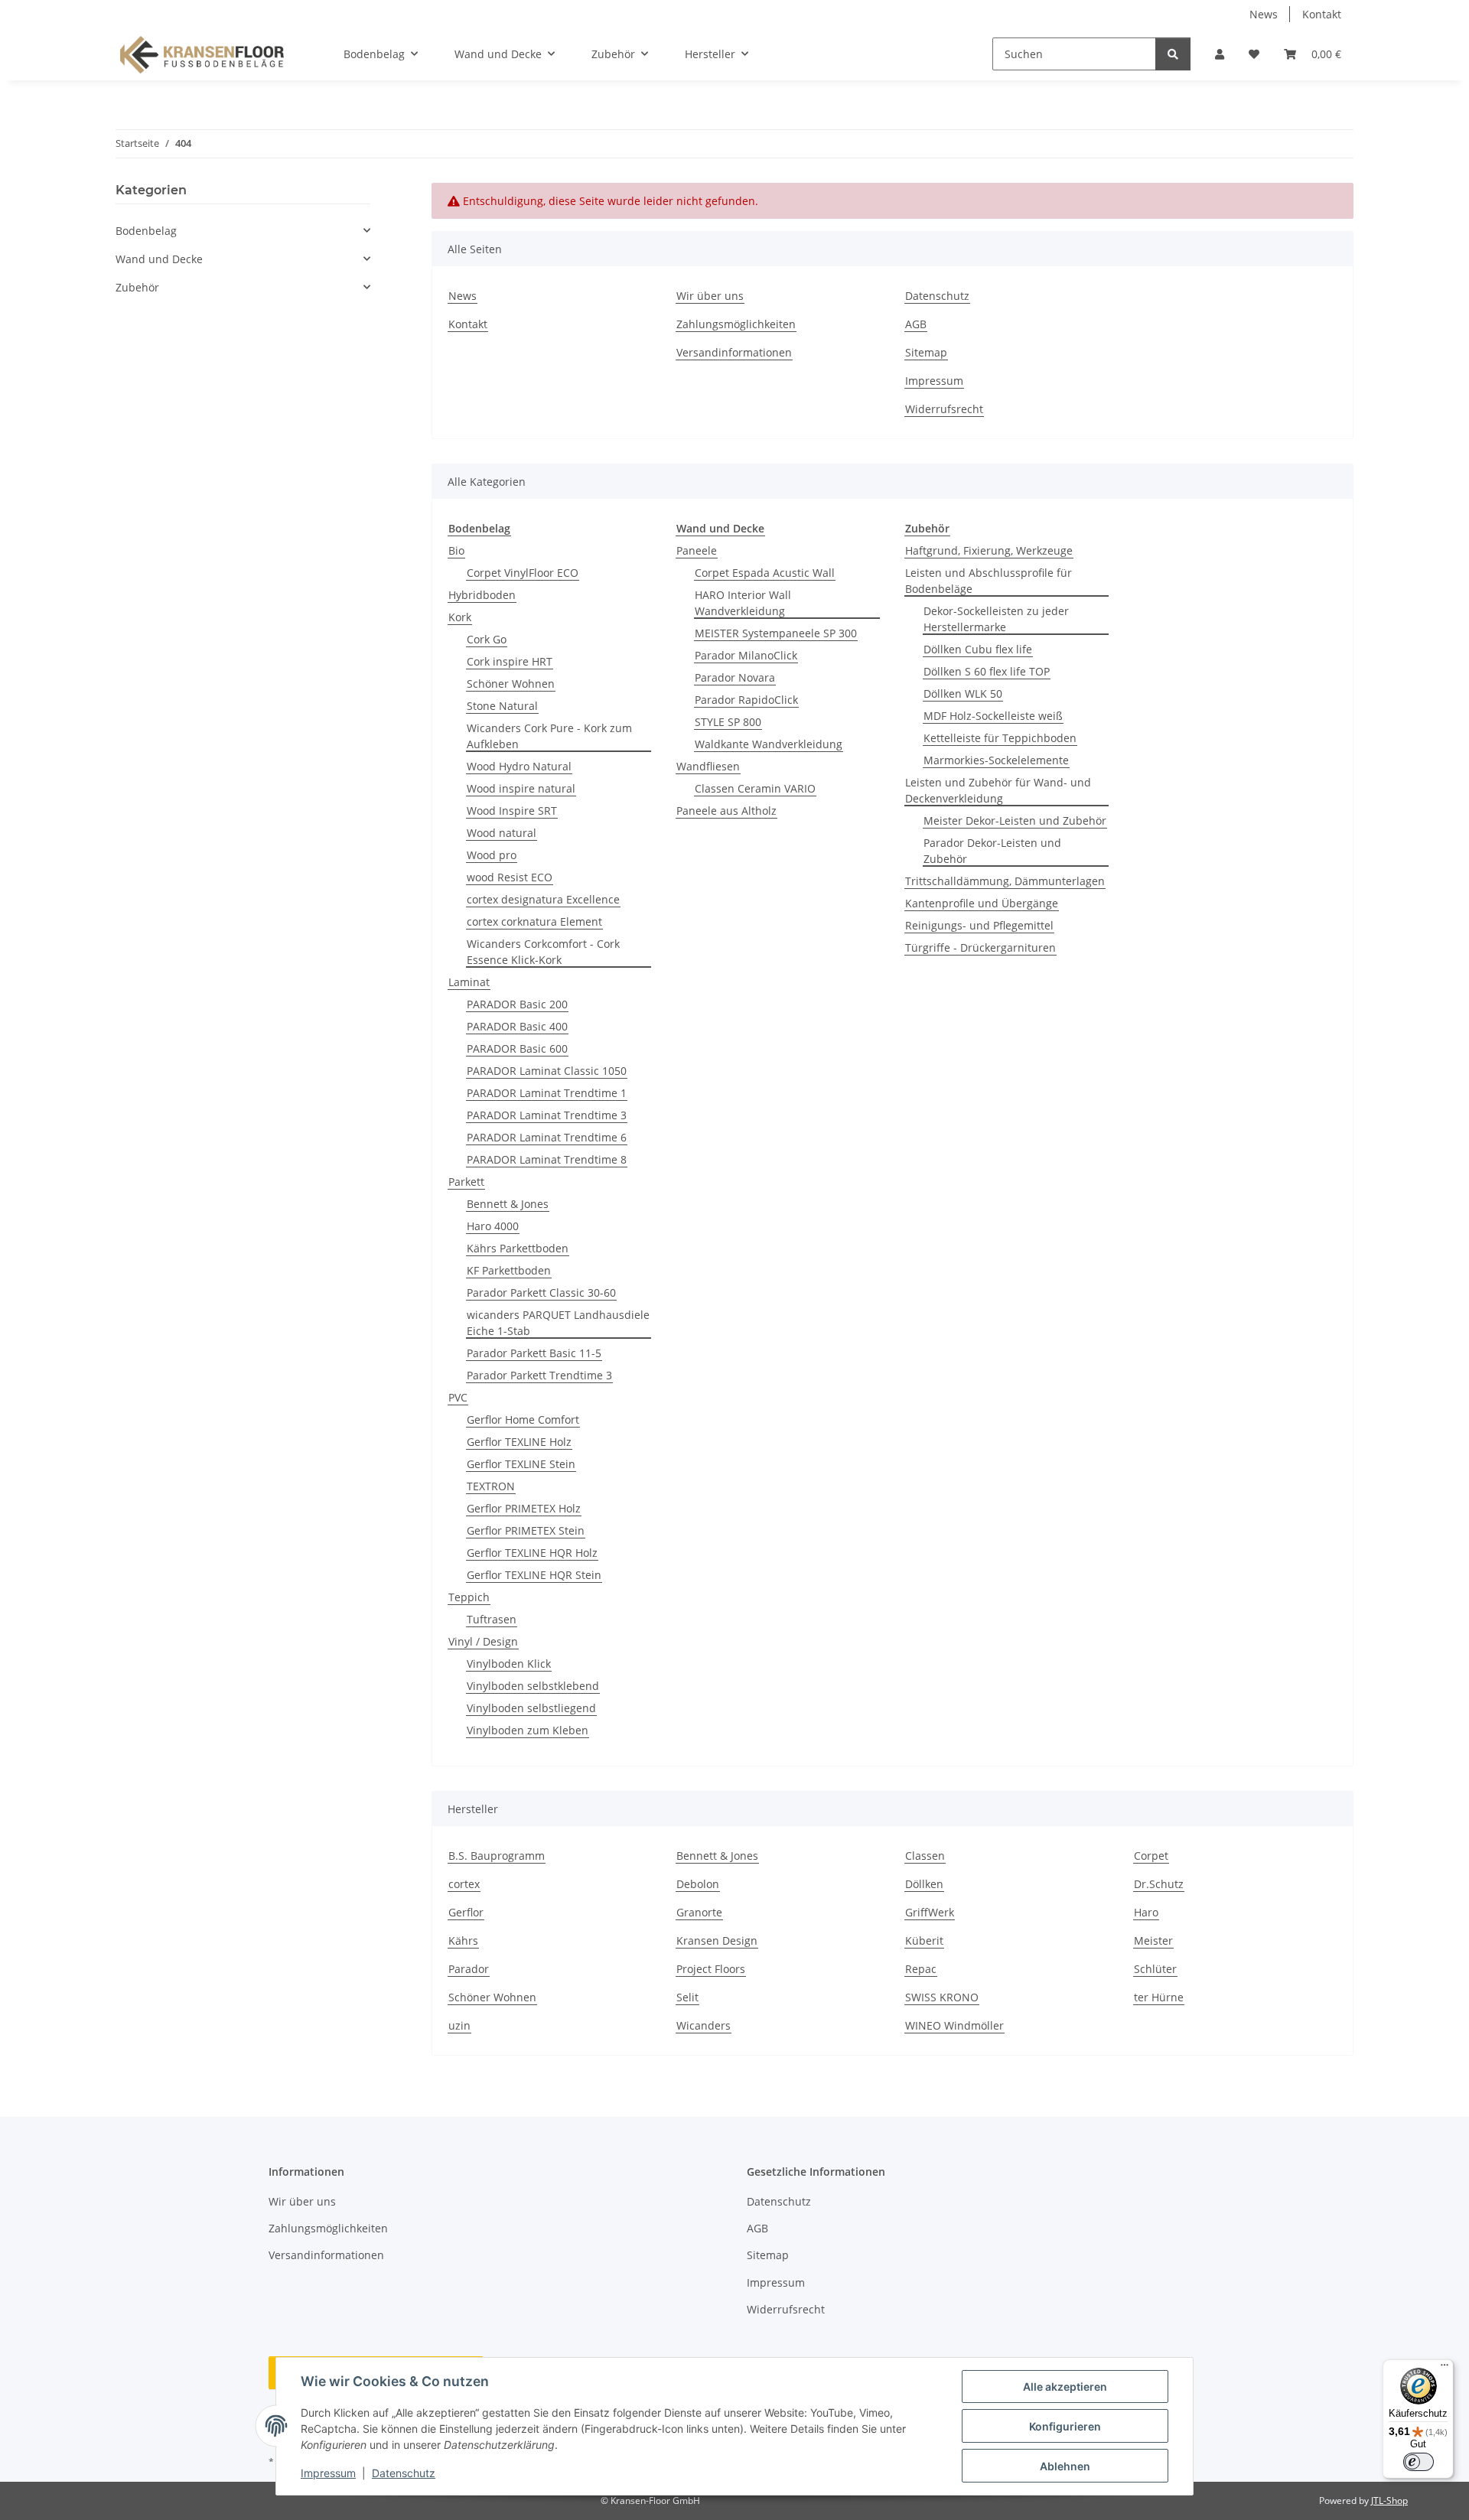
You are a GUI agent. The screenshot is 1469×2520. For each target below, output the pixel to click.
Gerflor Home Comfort (523, 1420)
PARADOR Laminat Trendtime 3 (547, 1115)
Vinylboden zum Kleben (528, 1730)
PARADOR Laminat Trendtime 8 (547, 1159)
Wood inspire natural (521, 788)
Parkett (466, 1182)
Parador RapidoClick (746, 700)
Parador (469, 1969)
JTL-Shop (1389, 2500)
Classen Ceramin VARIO (755, 788)
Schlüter (1155, 1969)
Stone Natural (502, 706)
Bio (456, 550)
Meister (1153, 1940)
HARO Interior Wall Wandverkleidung (743, 603)
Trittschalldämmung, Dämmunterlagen (1005, 881)
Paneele (697, 550)
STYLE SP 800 (728, 722)
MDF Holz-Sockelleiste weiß (993, 716)
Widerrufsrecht (944, 409)
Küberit (924, 1940)
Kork (460, 617)
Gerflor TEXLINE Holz (519, 1442)
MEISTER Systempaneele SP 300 (776, 633)
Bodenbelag (146, 231)
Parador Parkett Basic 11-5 (534, 1353)
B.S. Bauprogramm (497, 1856)
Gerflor (466, 1912)
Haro (1146, 1912)
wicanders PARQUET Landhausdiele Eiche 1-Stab (558, 1323)
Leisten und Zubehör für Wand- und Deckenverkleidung (998, 790)
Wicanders (704, 2025)
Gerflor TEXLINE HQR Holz (532, 1553)
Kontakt (1322, 14)
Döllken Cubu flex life (978, 649)
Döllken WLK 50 (963, 693)
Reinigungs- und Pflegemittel (979, 925)
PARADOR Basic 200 (517, 1004)
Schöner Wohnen (511, 684)
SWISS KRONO (942, 1997)
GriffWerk (930, 1912)
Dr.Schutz (1159, 1884)
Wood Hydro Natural (519, 766)
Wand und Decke (159, 259)
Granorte (699, 1912)
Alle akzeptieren (1065, 2387)
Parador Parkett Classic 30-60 (541, 1293)
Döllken (924, 1884)
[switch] (1419, 2462)
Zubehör (137, 287)
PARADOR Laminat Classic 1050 (547, 1071)
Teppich (469, 1597)
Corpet (1151, 1856)
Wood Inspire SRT (512, 811)
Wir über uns (710, 296)
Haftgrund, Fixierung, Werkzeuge (989, 550)
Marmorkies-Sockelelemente (996, 760)
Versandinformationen (734, 352)
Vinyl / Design (483, 1641)
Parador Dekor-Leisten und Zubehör (992, 851)
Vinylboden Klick (509, 1664)
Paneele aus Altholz (726, 811)
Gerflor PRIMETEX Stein (526, 1530)
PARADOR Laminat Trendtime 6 (547, 1137)
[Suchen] (1173, 54)
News (1264, 14)
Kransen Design (717, 1940)
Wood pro (492, 855)
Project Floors (711, 1969)
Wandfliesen (708, 766)
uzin (459, 2025)
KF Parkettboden (509, 1270)
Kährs (463, 1940)
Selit (687, 1997)
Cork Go (487, 639)
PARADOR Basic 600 (517, 1048)
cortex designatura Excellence (543, 899)
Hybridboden (482, 595)
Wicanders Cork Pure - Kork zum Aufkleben (549, 736)
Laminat (469, 982)
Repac (921, 1969)
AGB (916, 324)
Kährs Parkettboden (518, 1248)
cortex (464, 1884)
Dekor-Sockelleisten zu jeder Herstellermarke (996, 619)
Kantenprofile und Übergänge (982, 903)
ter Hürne (1159, 1997)
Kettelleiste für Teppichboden (1000, 738)
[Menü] (1445, 2369)
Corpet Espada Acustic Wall (765, 573)
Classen (925, 1856)
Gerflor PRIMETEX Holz (524, 1508)
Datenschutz (404, 2473)
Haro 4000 (493, 1226)
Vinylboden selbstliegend (531, 1708)
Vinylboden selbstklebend (533, 1686)
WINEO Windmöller (954, 2025)
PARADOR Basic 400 (517, 1026)
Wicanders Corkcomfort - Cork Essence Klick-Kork (543, 952)
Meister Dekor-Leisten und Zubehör (1015, 820)
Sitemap (926, 352)
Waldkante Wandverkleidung (769, 744)
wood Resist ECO (510, 877)
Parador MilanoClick (746, 655)
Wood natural (502, 833)
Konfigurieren (1065, 2426)
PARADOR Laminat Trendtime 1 (547, 1093)
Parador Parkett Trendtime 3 (539, 1375)
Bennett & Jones (508, 1204)
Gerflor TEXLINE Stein (521, 1464)
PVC (458, 1397)
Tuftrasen (492, 1619)
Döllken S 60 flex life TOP (987, 671)
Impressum (328, 2473)
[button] (1220, 54)
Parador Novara (735, 677)
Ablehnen (1065, 2466)
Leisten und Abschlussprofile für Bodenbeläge (989, 581)
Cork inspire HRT (510, 661)
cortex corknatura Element (534, 921)
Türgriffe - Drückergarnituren (980, 947)
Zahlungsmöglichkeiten (736, 324)
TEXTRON (491, 1486)
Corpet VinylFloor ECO (523, 573)
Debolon (698, 1884)
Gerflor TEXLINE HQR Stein (534, 1575)
